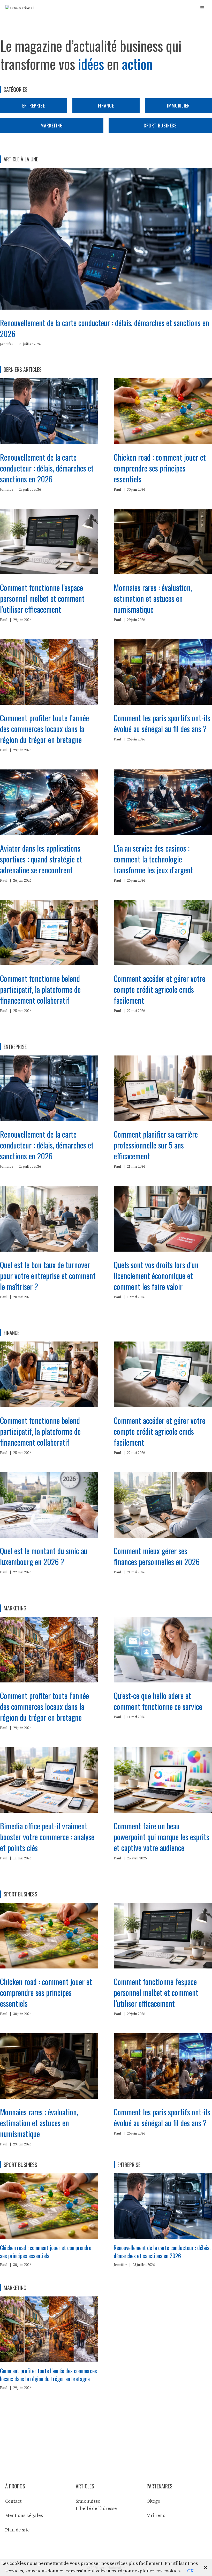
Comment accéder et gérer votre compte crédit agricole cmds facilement (160, 989)
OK (190, 2571)
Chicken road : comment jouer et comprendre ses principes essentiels (160, 468)
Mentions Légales (24, 2516)
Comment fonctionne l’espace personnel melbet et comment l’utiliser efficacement (42, 598)
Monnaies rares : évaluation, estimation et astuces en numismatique (153, 598)
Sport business (160, 125)
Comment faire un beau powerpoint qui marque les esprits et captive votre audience (161, 1837)
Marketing (52, 125)
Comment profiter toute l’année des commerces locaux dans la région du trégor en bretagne (44, 729)
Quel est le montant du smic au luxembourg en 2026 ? (44, 1556)
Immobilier (178, 105)
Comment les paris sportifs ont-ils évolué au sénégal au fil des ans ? (162, 723)
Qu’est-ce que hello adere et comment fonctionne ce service (158, 1701)
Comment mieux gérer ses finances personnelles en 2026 (157, 1556)
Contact (13, 2501)
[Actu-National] (20, 8)
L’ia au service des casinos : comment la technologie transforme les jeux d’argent (153, 859)
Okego (153, 2501)
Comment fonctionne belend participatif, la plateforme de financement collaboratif (40, 989)
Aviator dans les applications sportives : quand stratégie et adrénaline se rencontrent (41, 859)
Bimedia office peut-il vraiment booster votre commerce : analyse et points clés (47, 1837)
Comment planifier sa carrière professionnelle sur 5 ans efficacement (156, 1145)
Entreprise (34, 105)
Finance (106, 105)
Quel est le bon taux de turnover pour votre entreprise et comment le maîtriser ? (48, 1276)
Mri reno (156, 2516)
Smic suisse (88, 2501)
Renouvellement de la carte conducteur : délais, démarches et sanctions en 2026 (105, 328)
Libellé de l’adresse (96, 2509)
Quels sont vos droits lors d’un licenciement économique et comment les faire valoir (156, 1276)
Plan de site (17, 2530)
